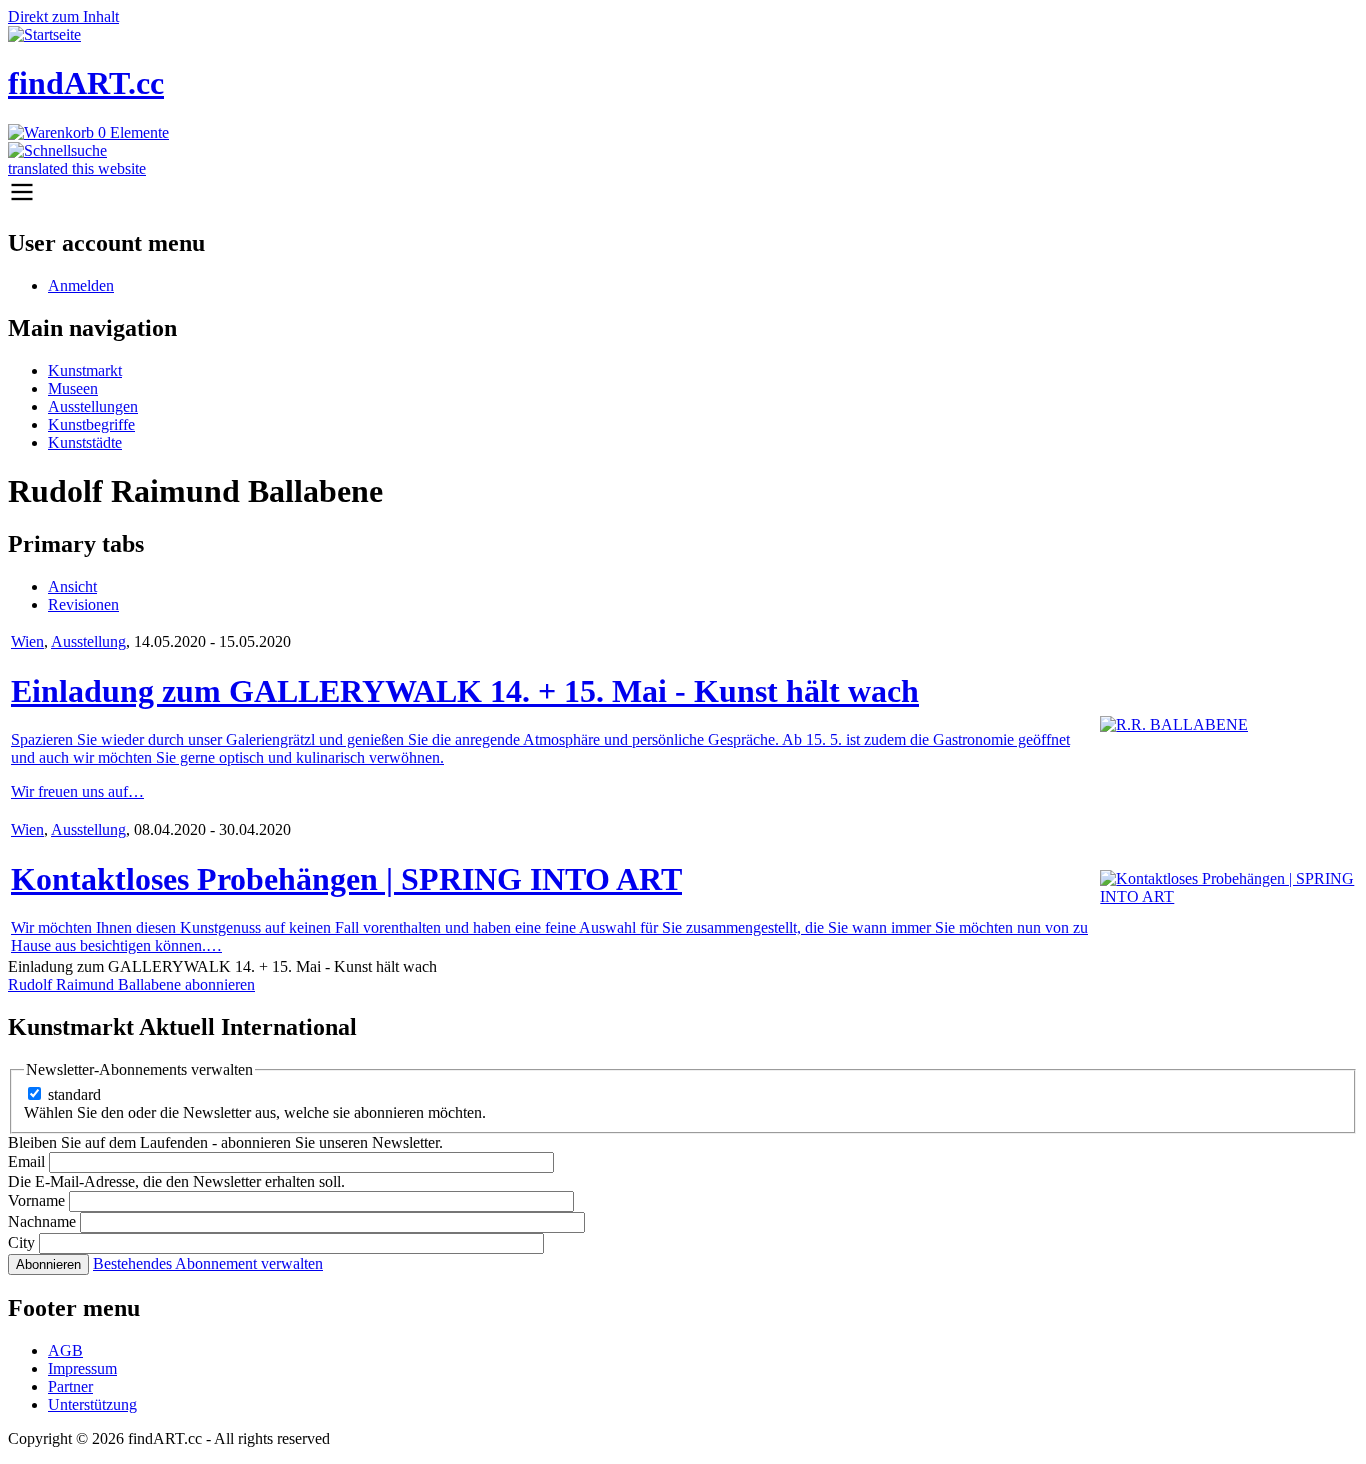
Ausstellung (88, 641)
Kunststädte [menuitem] (85, 442)
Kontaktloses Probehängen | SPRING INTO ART (346, 879)
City (21, 1242)
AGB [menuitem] (65, 1350)
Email (26, 1161)
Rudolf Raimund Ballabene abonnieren (131, 984)
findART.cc (86, 83)
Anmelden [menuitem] (81, 285)
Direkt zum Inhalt (63, 16)
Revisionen (83, 604)
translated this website (77, 168)
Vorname (36, 1200)
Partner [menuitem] (70, 1386)
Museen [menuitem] (73, 388)
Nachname (42, 1221)
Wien (27, 641)
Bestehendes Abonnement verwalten (208, 1263)
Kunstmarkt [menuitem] (85, 370)
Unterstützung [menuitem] (92, 1404)
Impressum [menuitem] (82, 1368)
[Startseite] (44, 34)
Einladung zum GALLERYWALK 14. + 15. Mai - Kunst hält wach (465, 691)
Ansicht (72, 586)
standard (74, 1094)
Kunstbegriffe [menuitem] (91, 424)
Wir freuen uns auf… (77, 791)
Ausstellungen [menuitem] (93, 406)
